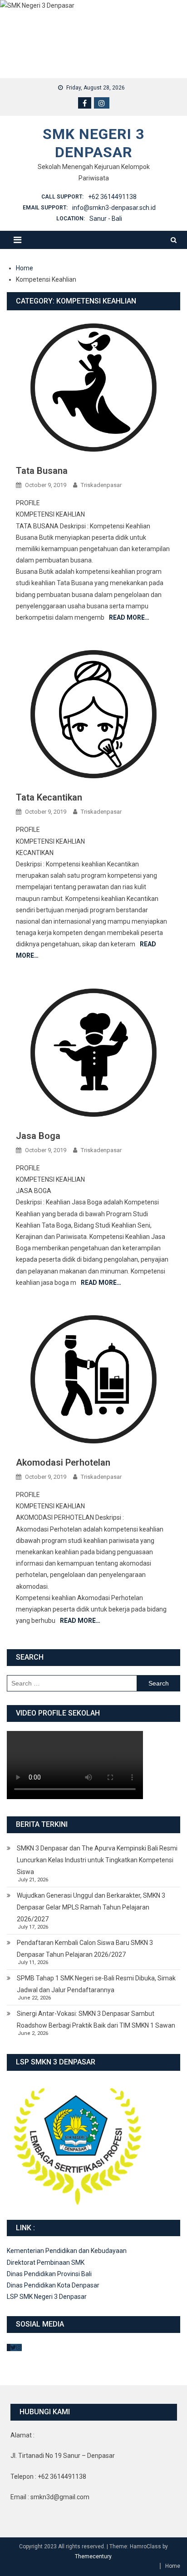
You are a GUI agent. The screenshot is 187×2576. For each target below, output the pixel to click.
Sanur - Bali (106, 219)
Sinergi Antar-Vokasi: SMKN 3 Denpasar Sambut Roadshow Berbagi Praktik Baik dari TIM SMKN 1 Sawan (96, 2019)
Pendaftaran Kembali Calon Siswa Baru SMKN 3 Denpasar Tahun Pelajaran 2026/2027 (85, 1949)
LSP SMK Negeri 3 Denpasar (47, 2297)
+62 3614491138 (112, 197)
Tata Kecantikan (49, 797)
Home (173, 2566)
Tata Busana (42, 471)
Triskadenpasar (101, 485)
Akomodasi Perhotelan (63, 1462)
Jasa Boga (38, 1136)
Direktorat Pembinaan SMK (46, 2263)
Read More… (129, 617)
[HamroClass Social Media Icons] (9, 2347)
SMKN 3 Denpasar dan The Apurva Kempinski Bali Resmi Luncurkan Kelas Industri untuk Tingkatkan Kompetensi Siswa (97, 1860)
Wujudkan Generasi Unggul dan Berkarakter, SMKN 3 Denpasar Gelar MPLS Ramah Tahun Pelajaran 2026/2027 (91, 1907)
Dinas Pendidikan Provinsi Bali (49, 2274)
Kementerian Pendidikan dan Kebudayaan (67, 2251)
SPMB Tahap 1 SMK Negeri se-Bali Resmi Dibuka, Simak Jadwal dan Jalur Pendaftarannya (96, 1984)
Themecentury (93, 2556)
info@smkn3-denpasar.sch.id (114, 208)
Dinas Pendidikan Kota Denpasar (53, 2285)
